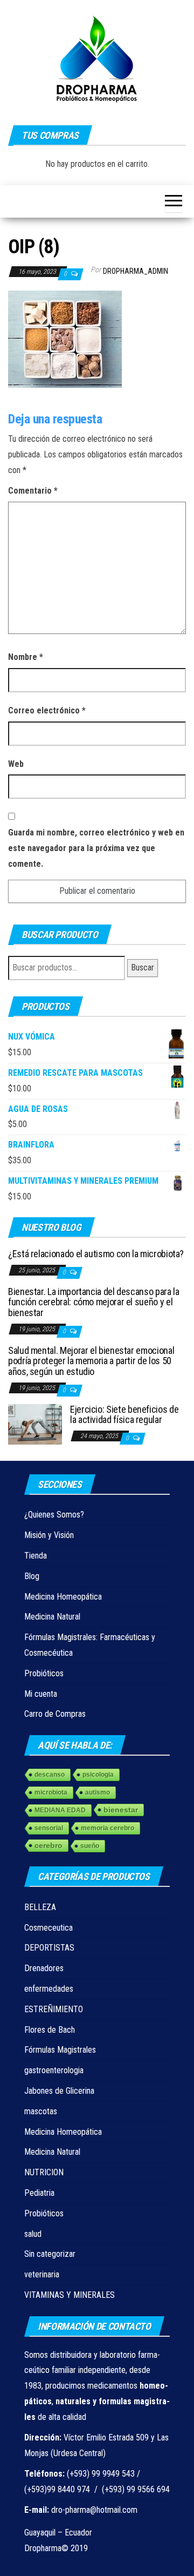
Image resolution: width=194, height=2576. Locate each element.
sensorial (49, 1828)
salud (33, 2234)
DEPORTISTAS (49, 1948)
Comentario (33, 491)
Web (16, 764)
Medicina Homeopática (63, 1597)
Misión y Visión (49, 1535)
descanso (50, 1775)
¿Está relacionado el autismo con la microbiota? (96, 1254)
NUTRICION (44, 2172)
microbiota (51, 1792)
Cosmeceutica (48, 1928)
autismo (98, 1792)
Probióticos (44, 1673)
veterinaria (42, 2274)
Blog (32, 1576)
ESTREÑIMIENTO (54, 2009)
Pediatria (39, 2193)
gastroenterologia (54, 2070)
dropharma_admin (136, 271)
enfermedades (49, 1989)
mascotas (41, 2111)
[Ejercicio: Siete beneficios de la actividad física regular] (35, 1423)
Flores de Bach (50, 2030)
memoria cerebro (108, 1828)
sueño (90, 1846)
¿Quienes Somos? (54, 1515)
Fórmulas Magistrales (60, 2050)
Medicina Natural (52, 1617)
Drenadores (44, 1968)
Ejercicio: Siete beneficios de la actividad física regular (124, 1415)
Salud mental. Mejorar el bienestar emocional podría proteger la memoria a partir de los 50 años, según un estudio (91, 1361)
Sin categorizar (50, 2254)
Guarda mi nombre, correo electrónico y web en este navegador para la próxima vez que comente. (96, 848)
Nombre (26, 657)
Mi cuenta (41, 1694)
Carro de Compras (55, 1714)
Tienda (36, 1556)
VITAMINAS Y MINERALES (70, 2295)
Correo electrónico (47, 710)
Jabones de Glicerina (59, 2091)
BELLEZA (40, 1907)
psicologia (98, 1775)
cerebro (48, 1845)
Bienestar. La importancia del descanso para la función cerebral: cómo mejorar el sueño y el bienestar (93, 1302)
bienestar (121, 1810)
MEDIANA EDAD (60, 1810)
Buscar (143, 967)
